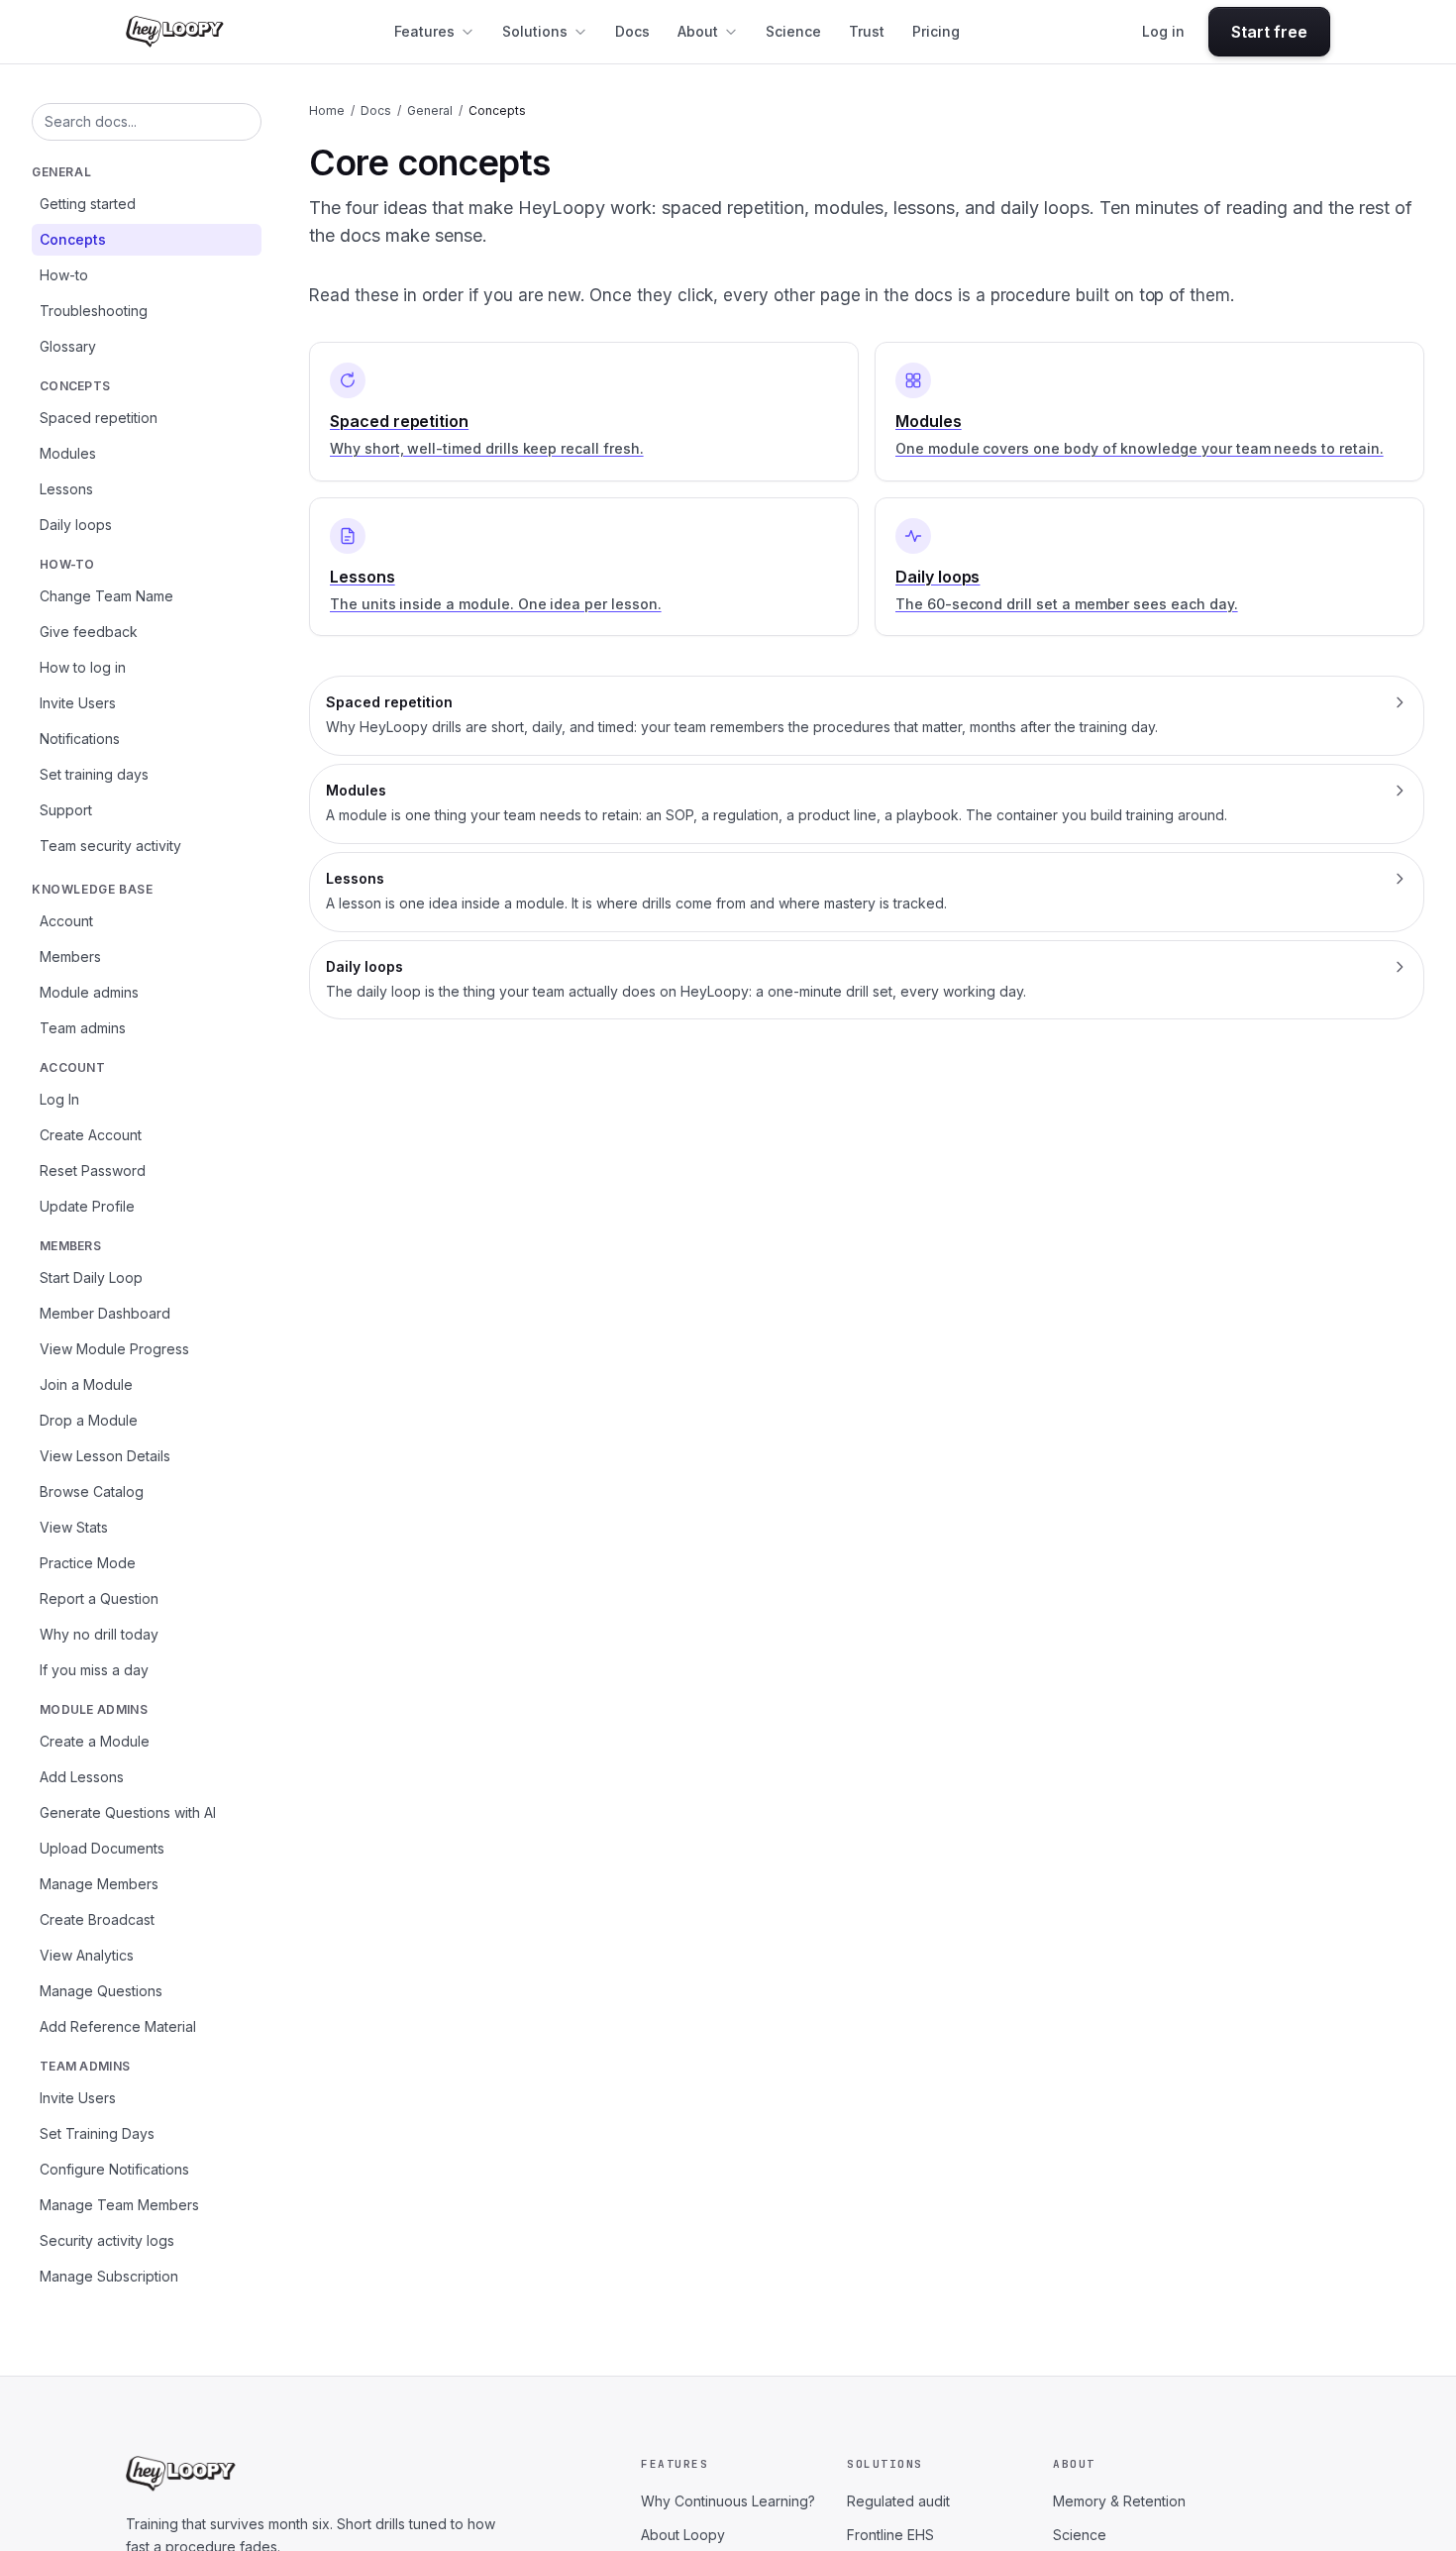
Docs (632, 31)
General (61, 172)
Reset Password (93, 1170)
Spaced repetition (99, 418)
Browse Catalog (92, 1491)
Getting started (88, 204)
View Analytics (87, 1955)
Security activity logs (107, 2240)
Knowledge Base (92, 889)
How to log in (83, 667)
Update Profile (87, 1206)
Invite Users (78, 703)
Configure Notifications (114, 2169)
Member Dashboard (105, 1313)
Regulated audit (898, 2501)
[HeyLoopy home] (175, 32)
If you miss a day (94, 1670)
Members (70, 957)
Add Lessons (82, 1777)
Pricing (936, 31)
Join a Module (86, 1384)
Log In (59, 1099)
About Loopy (683, 2535)
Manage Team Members (119, 2205)
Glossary (68, 346)
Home (327, 110)
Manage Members (99, 1884)
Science (793, 31)
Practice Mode (88, 1563)
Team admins (83, 1028)
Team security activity (110, 846)
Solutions (535, 31)
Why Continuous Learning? (728, 2501)
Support (66, 810)
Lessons (66, 489)
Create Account (91, 1135)
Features (424, 31)
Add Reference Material (118, 2026)
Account (66, 921)
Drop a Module (89, 1420)
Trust (867, 31)
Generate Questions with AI (128, 1812)
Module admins (89, 992)
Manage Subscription (109, 2276)
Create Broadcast (97, 1919)
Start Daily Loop (91, 1277)
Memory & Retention (1119, 2501)
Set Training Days (97, 2133)
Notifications (80, 739)
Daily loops (76, 525)
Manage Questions (101, 1991)
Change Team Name (106, 596)
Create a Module (95, 1741)
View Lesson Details (105, 1456)
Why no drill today (99, 1634)
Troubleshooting (94, 311)
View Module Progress (114, 1349)
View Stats (74, 1527)
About (698, 31)
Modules (68, 453)
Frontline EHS (890, 2535)
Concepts (73, 239)
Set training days (94, 774)
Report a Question (99, 1598)
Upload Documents (102, 1848)
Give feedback (89, 632)
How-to (64, 275)
